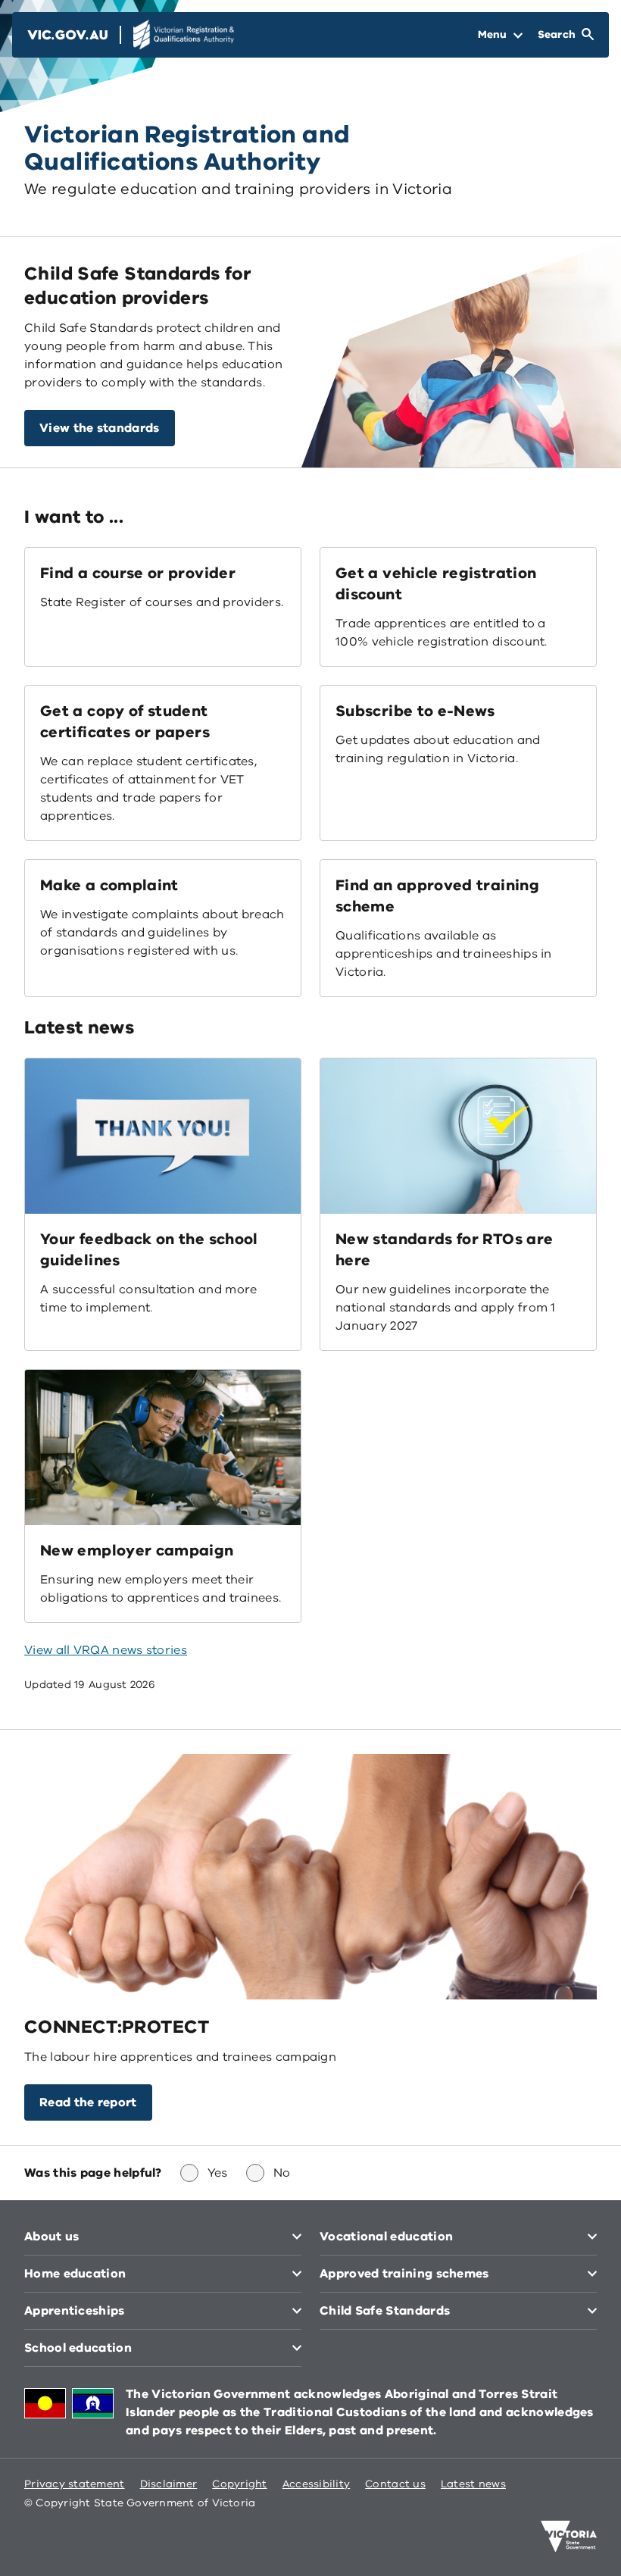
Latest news (473, 2484)
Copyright (239, 2484)
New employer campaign (137, 1551)
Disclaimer (169, 2484)
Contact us (395, 2484)
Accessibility (317, 2484)
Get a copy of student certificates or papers (125, 722)
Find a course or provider (138, 573)
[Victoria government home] (569, 2537)
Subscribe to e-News (415, 711)
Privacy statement (75, 2484)
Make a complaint (109, 885)
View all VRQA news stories (106, 1650)
